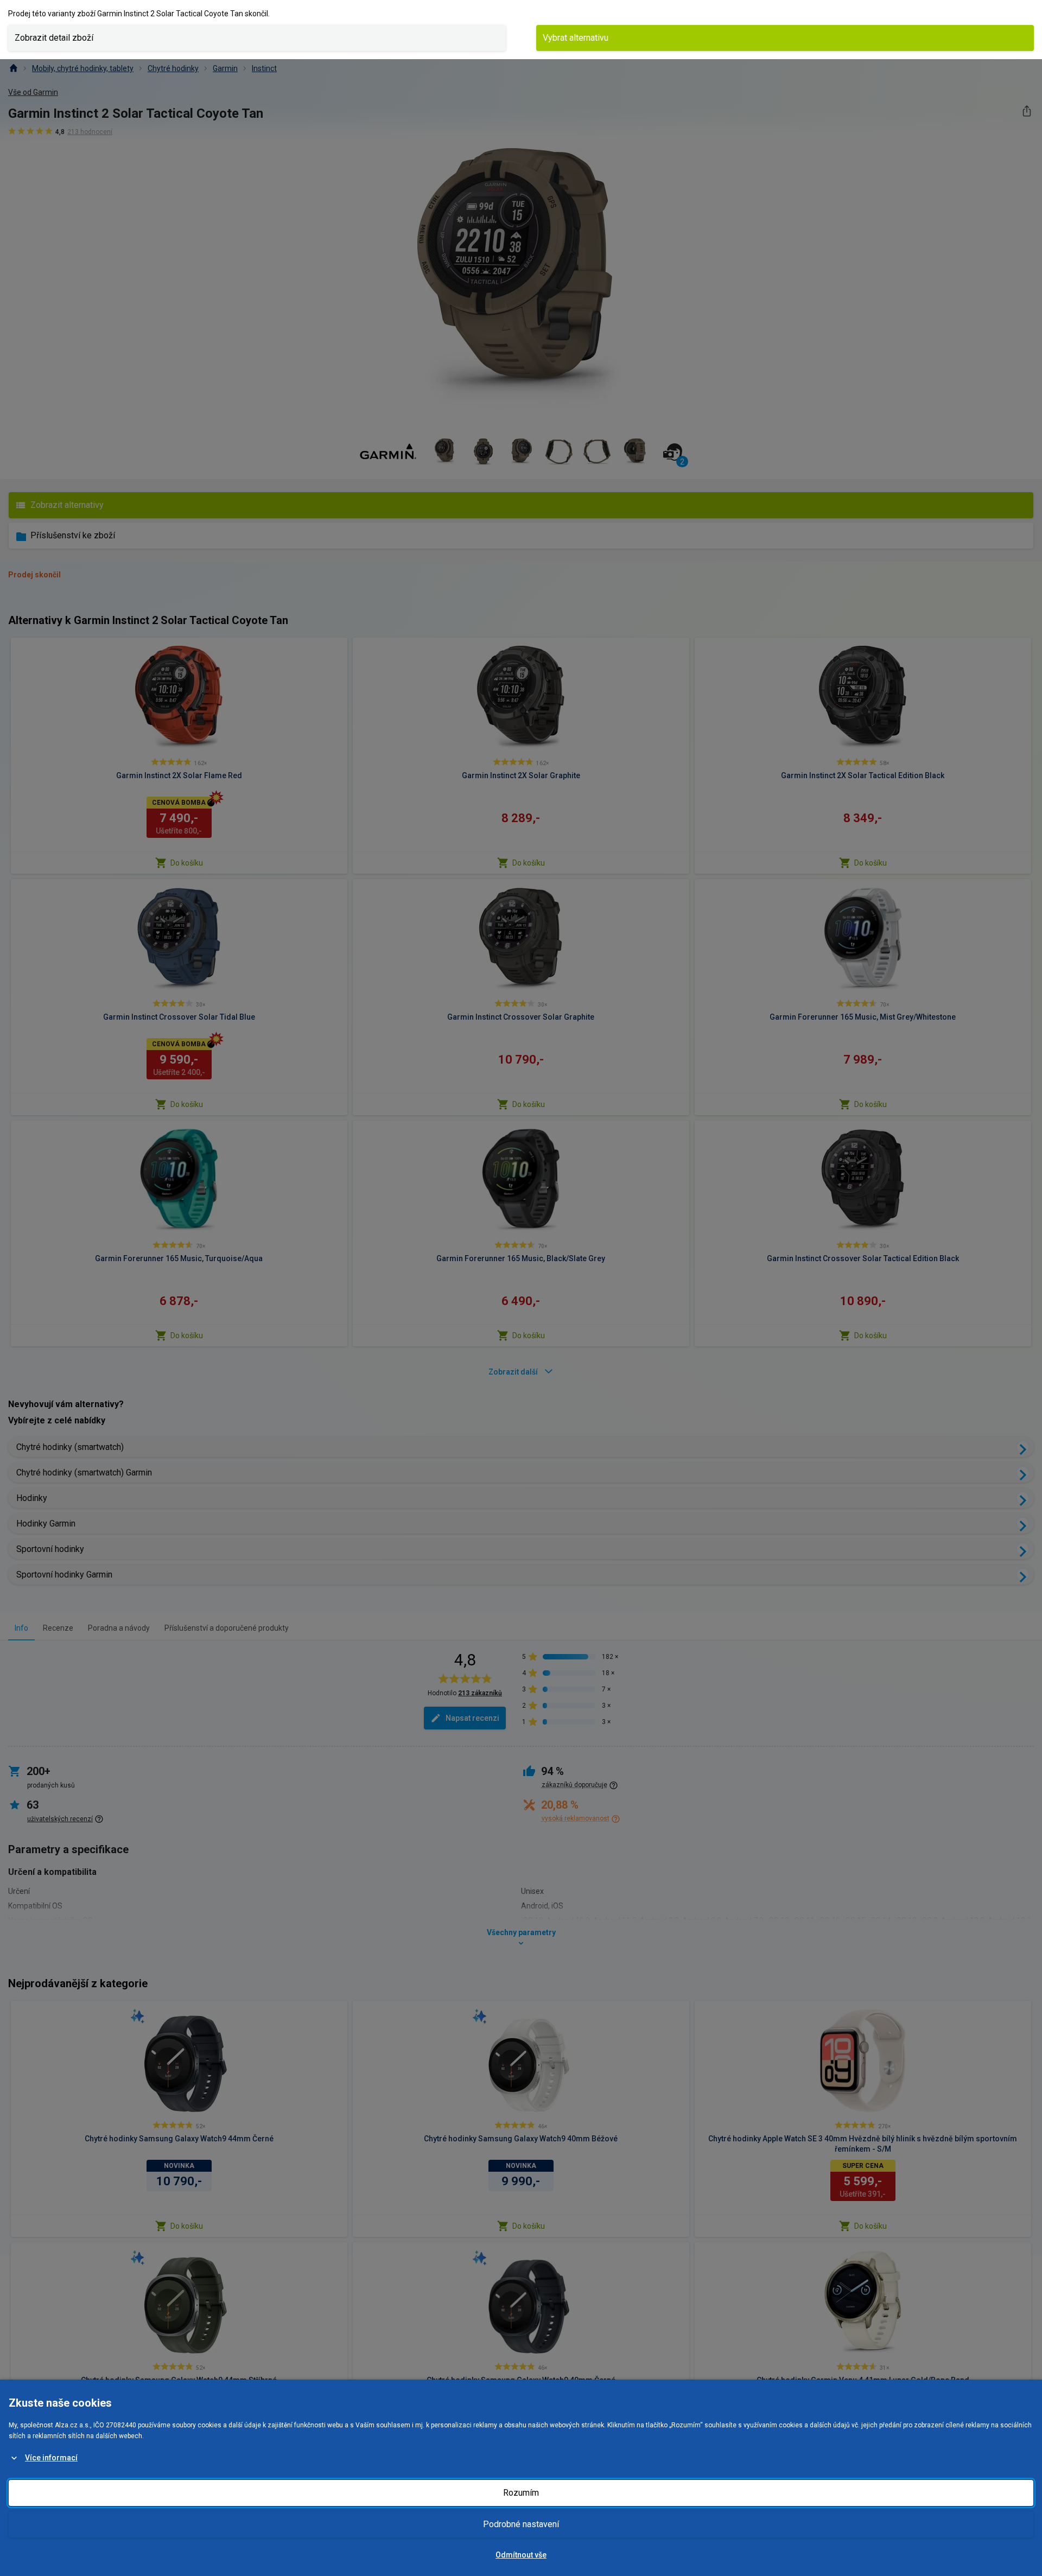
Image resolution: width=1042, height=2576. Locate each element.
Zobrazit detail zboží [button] (54, 38)
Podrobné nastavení (521, 2524)
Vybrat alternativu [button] (576, 38)
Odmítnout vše (521, 2555)
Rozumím (521, 2493)
